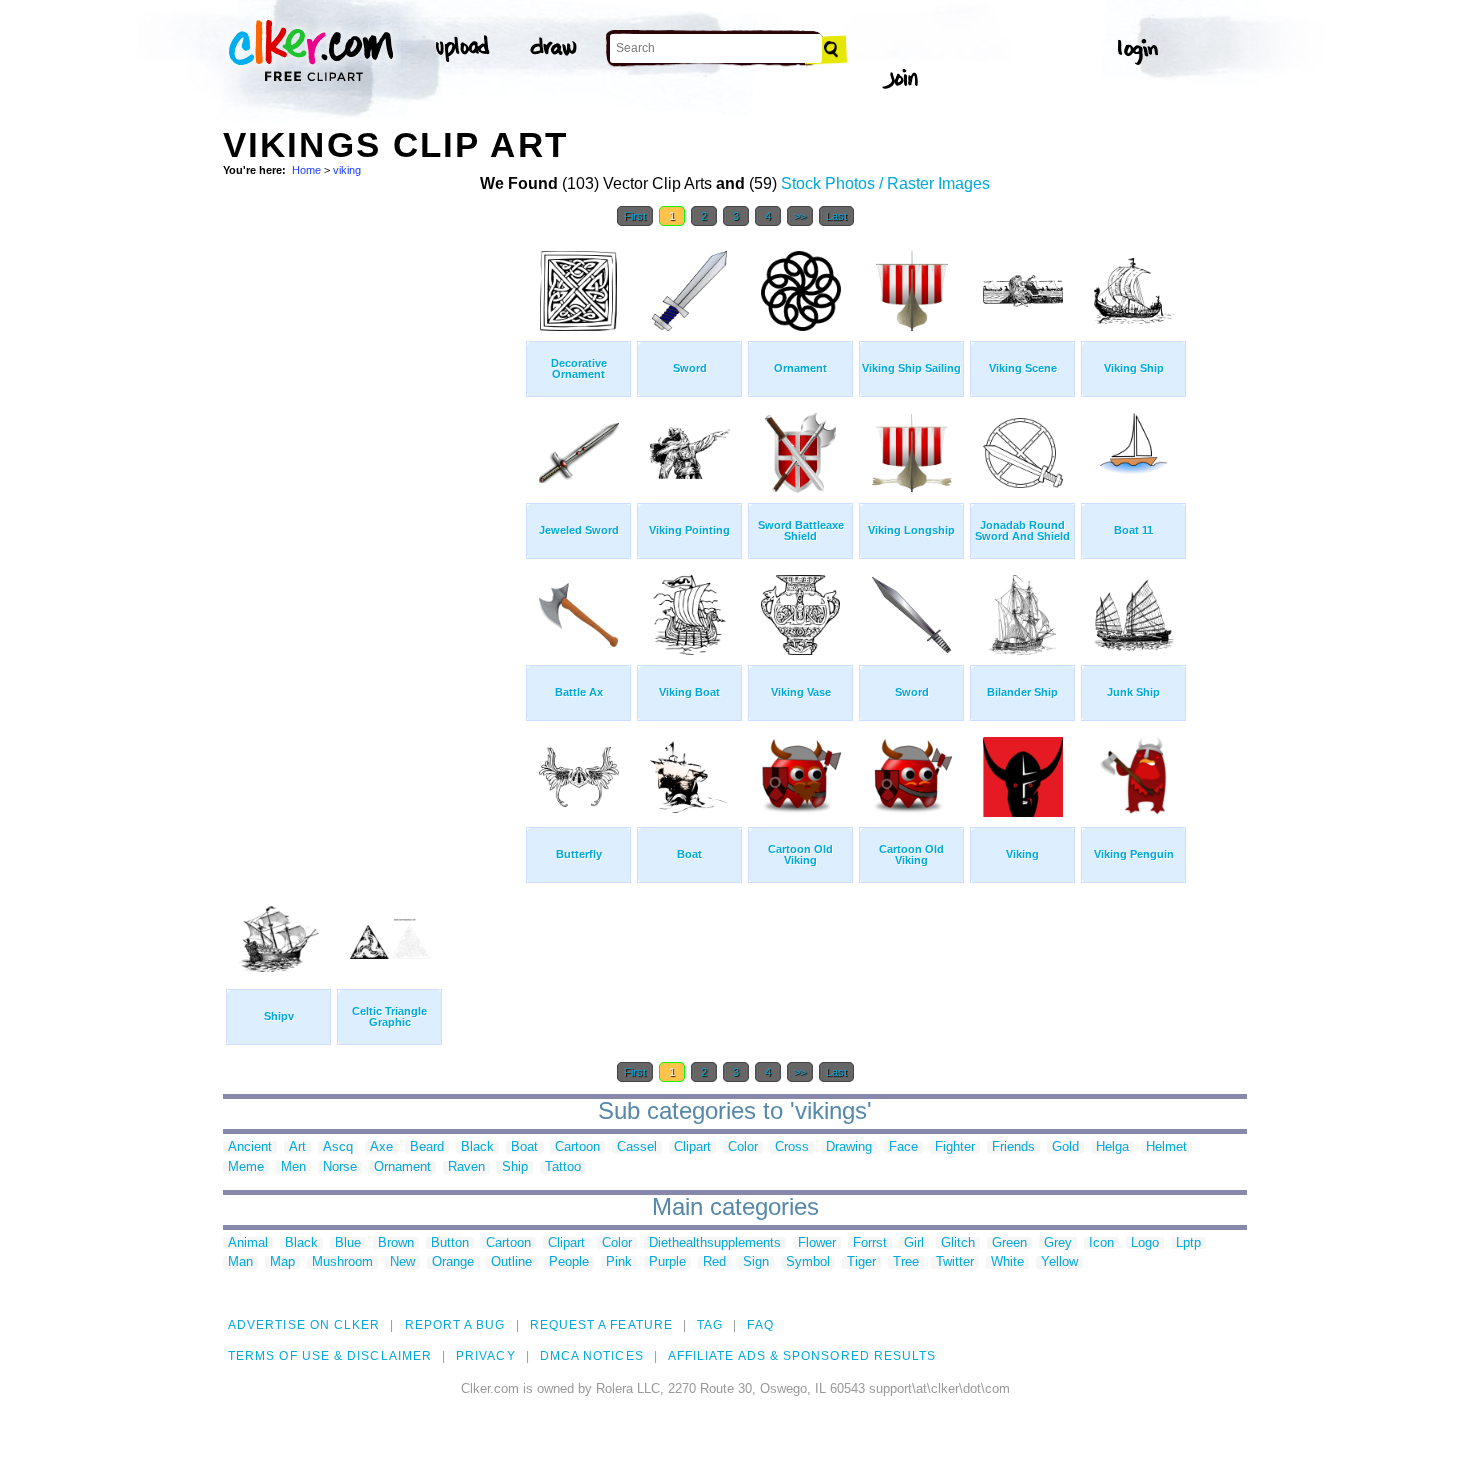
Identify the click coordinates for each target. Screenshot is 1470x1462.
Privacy (486, 1356)
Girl (914, 1243)
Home (306, 170)
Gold (1065, 1147)
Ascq (338, 1147)
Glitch (958, 1243)
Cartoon (577, 1147)
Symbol (808, 1262)
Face (903, 1147)
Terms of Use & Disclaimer (330, 1356)
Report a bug (455, 1325)
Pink (619, 1262)
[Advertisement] (373, 538)
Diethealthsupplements (715, 1243)
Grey (1058, 1243)
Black (477, 1147)
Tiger (861, 1262)
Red (714, 1262)
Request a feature (601, 1325)
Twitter (955, 1262)
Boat (524, 1147)
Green (1009, 1243)
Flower (817, 1243)
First (635, 216)
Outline (511, 1262)
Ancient (250, 1147)
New (402, 1262)
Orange (453, 1262)
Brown (396, 1243)
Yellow (1059, 1262)
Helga (1112, 1147)
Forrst (870, 1243)
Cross (792, 1147)
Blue (348, 1243)
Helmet (1166, 1147)
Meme (246, 1167)
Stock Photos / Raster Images (885, 183)
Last (836, 216)
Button (450, 1243)
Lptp (1188, 1243)
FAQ (760, 1325)
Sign (756, 1262)
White (1007, 1262)
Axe (381, 1147)
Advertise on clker (304, 1325)
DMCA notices (592, 1356)
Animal (248, 1243)
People (569, 1262)
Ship (515, 1167)
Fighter (955, 1147)
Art (297, 1147)
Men (293, 1167)
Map (282, 1262)
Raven (466, 1167)
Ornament (402, 1167)
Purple (667, 1262)
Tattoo (563, 1167)
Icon (1101, 1243)
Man (240, 1262)
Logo (1145, 1243)
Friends (1013, 1147)
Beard (427, 1147)
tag (710, 1325)
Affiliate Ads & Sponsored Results (802, 1356)
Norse (340, 1167)
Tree (906, 1262)
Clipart (692, 1147)
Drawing (849, 1147)
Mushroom (342, 1262)
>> (800, 216)
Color (743, 1147)
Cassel (637, 1147)
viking (347, 170)
